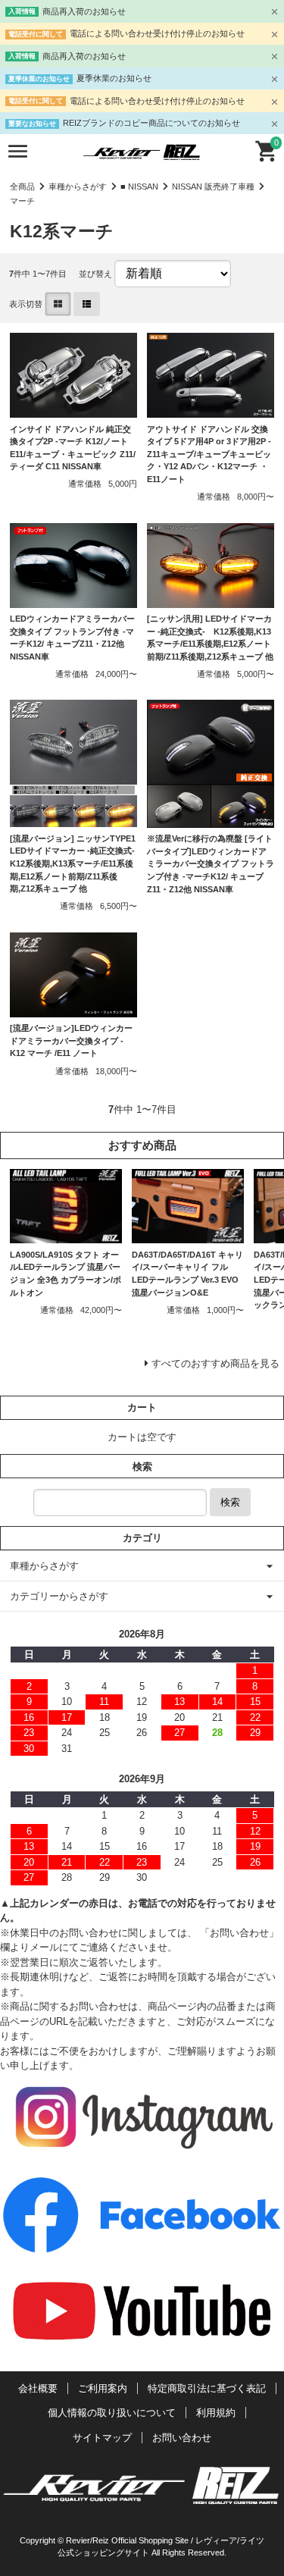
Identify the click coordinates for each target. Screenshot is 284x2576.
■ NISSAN (139, 186)
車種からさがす (78, 186)
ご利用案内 (103, 2388)
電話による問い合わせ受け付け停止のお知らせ (157, 33)
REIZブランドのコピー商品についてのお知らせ (151, 123)
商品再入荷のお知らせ (84, 11)
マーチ (22, 201)
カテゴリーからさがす (59, 1596)
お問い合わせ (182, 2438)
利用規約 (216, 2413)
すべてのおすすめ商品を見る (215, 1363)
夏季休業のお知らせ (114, 78)
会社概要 (38, 2388)
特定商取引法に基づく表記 (207, 2388)
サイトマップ (102, 2438)
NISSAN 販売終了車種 (213, 186)
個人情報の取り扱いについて (112, 2413)
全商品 (22, 186)
